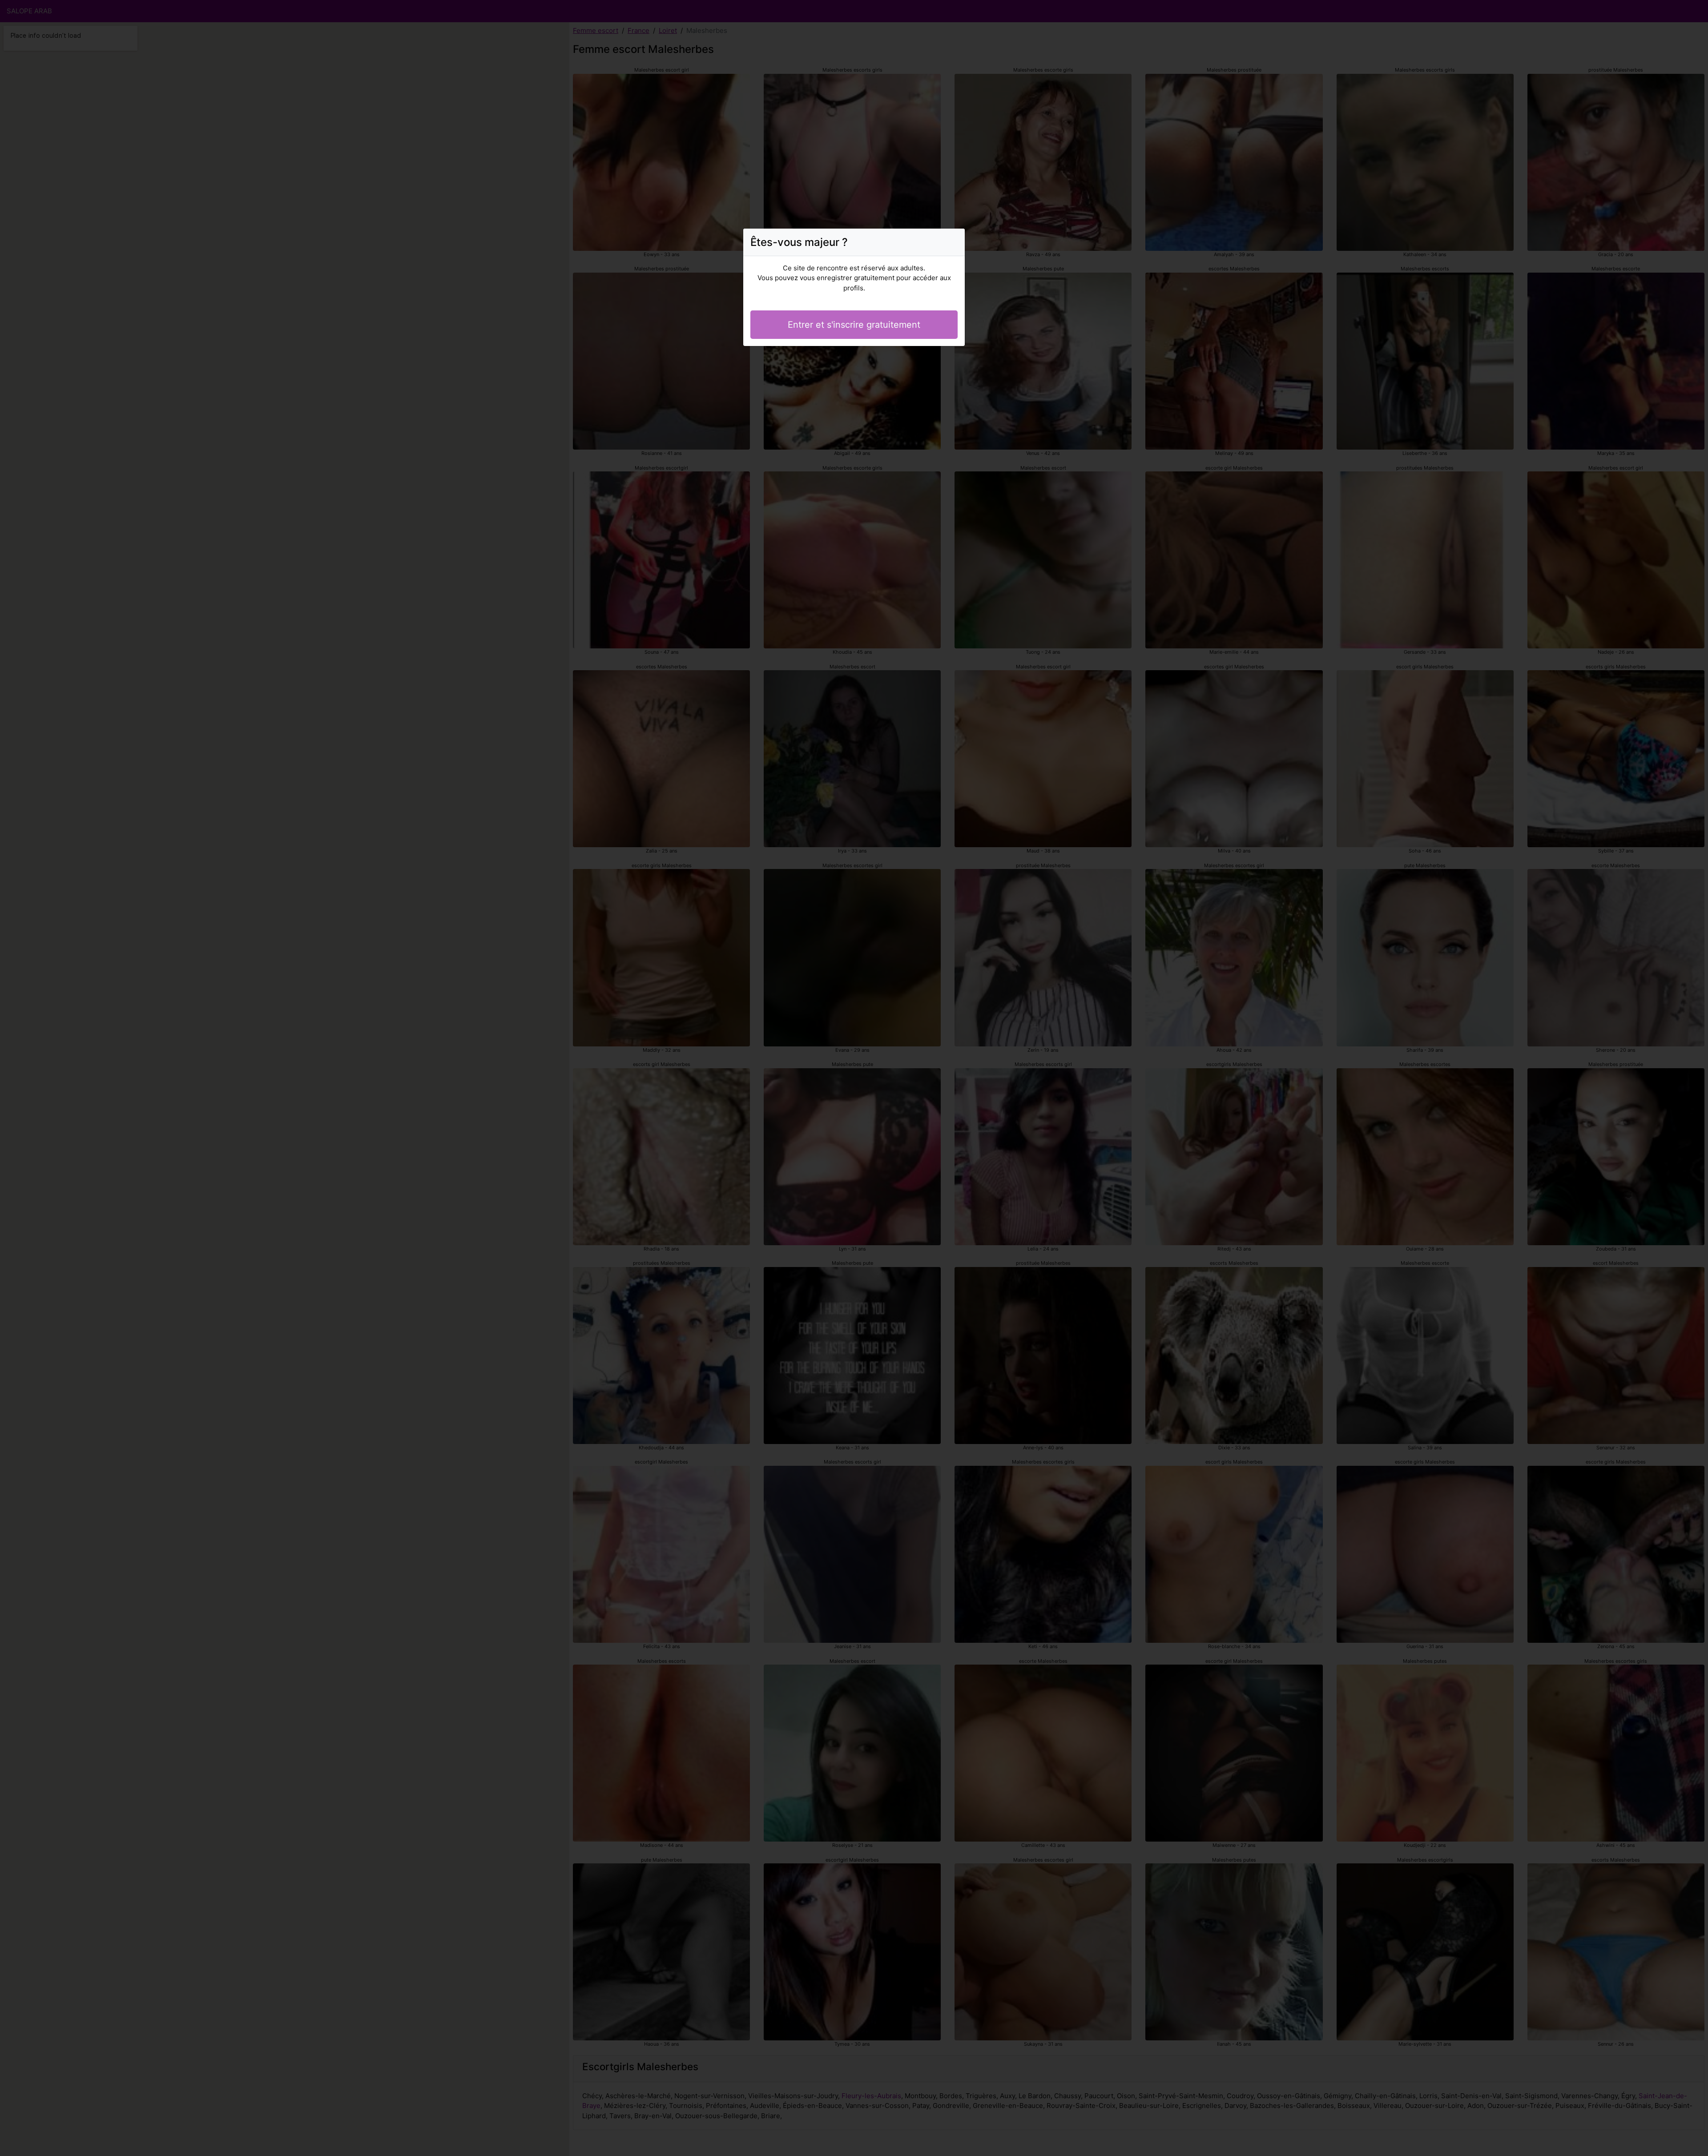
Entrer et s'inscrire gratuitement (854, 325)
